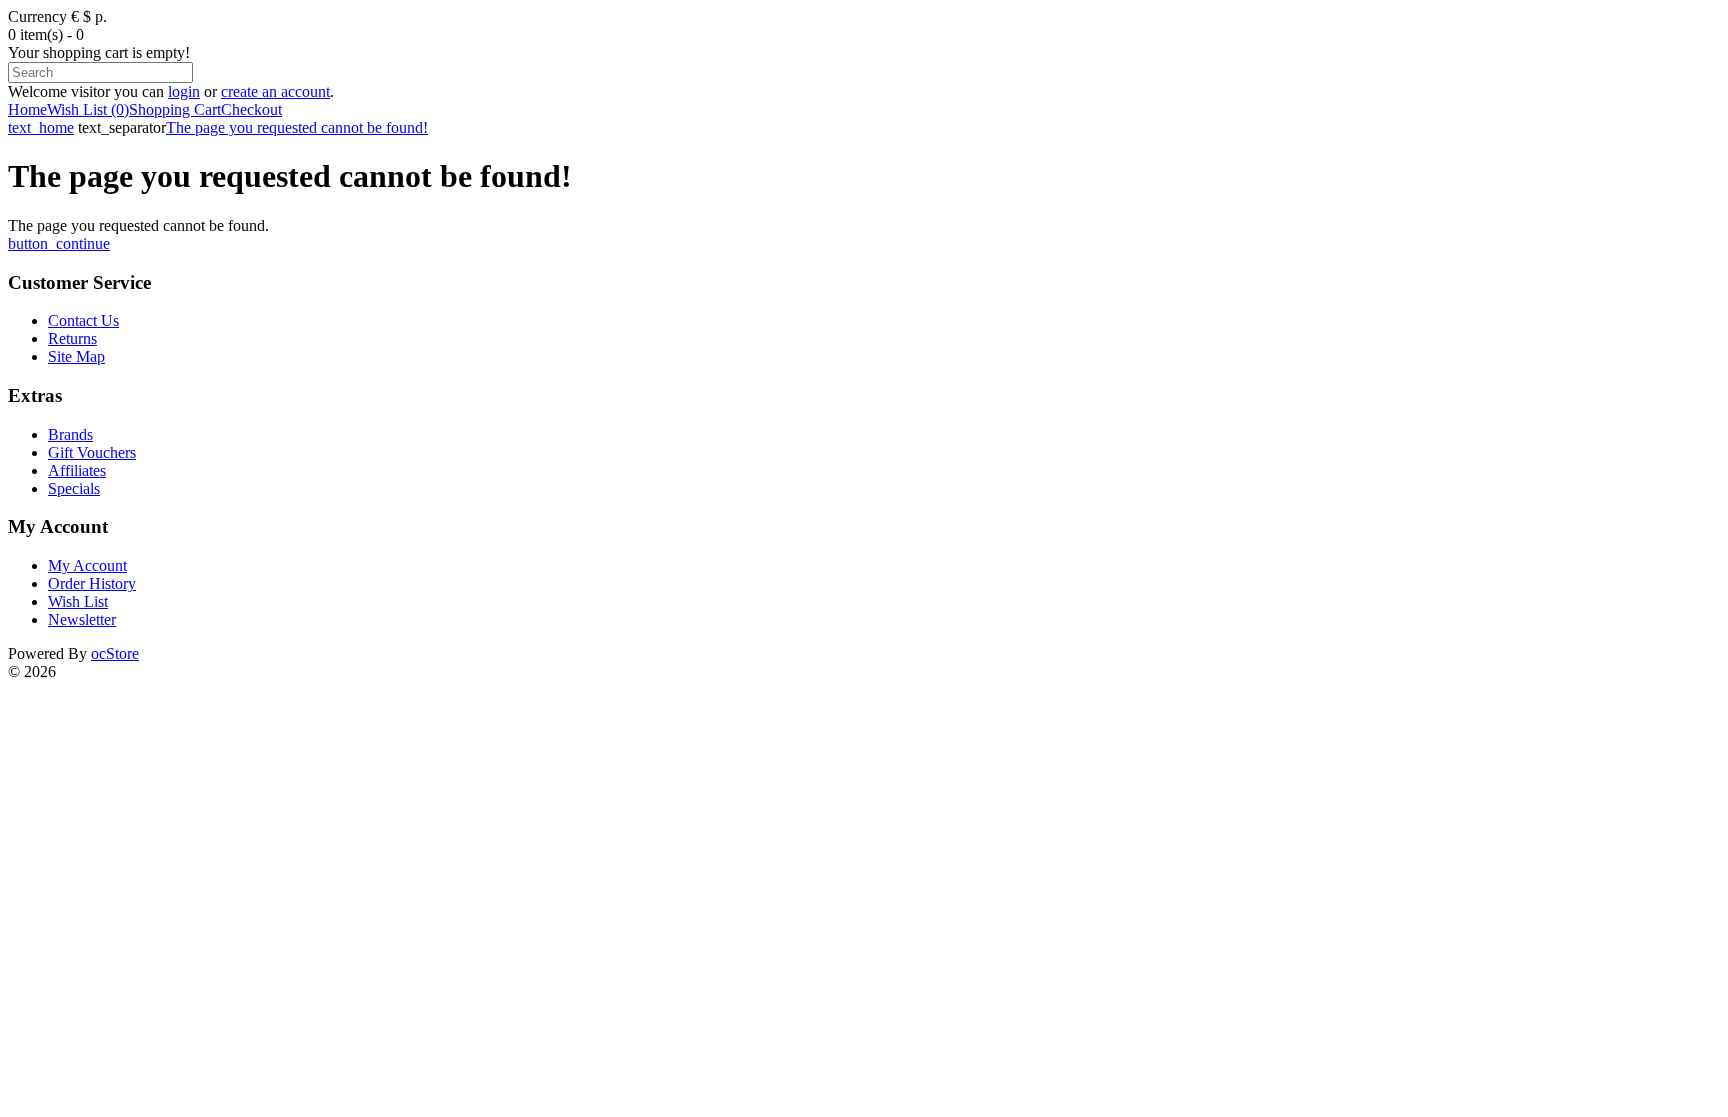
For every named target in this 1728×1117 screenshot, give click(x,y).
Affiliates (77, 470)
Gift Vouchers (92, 452)
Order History (92, 583)
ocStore (115, 653)
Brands (70, 434)
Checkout (251, 109)
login (184, 91)
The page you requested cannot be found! (297, 127)
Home (27, 109)
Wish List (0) (88, 109)
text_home (41, 127)
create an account (275, 91)
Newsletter (82, 619)
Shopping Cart (175, 109)
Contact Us (83, 320)
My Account (87, 565)
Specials (74, 488)
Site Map (76, 356)
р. (101, 16)
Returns (72, 338)
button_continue (59, 243)
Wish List (78, 601)
